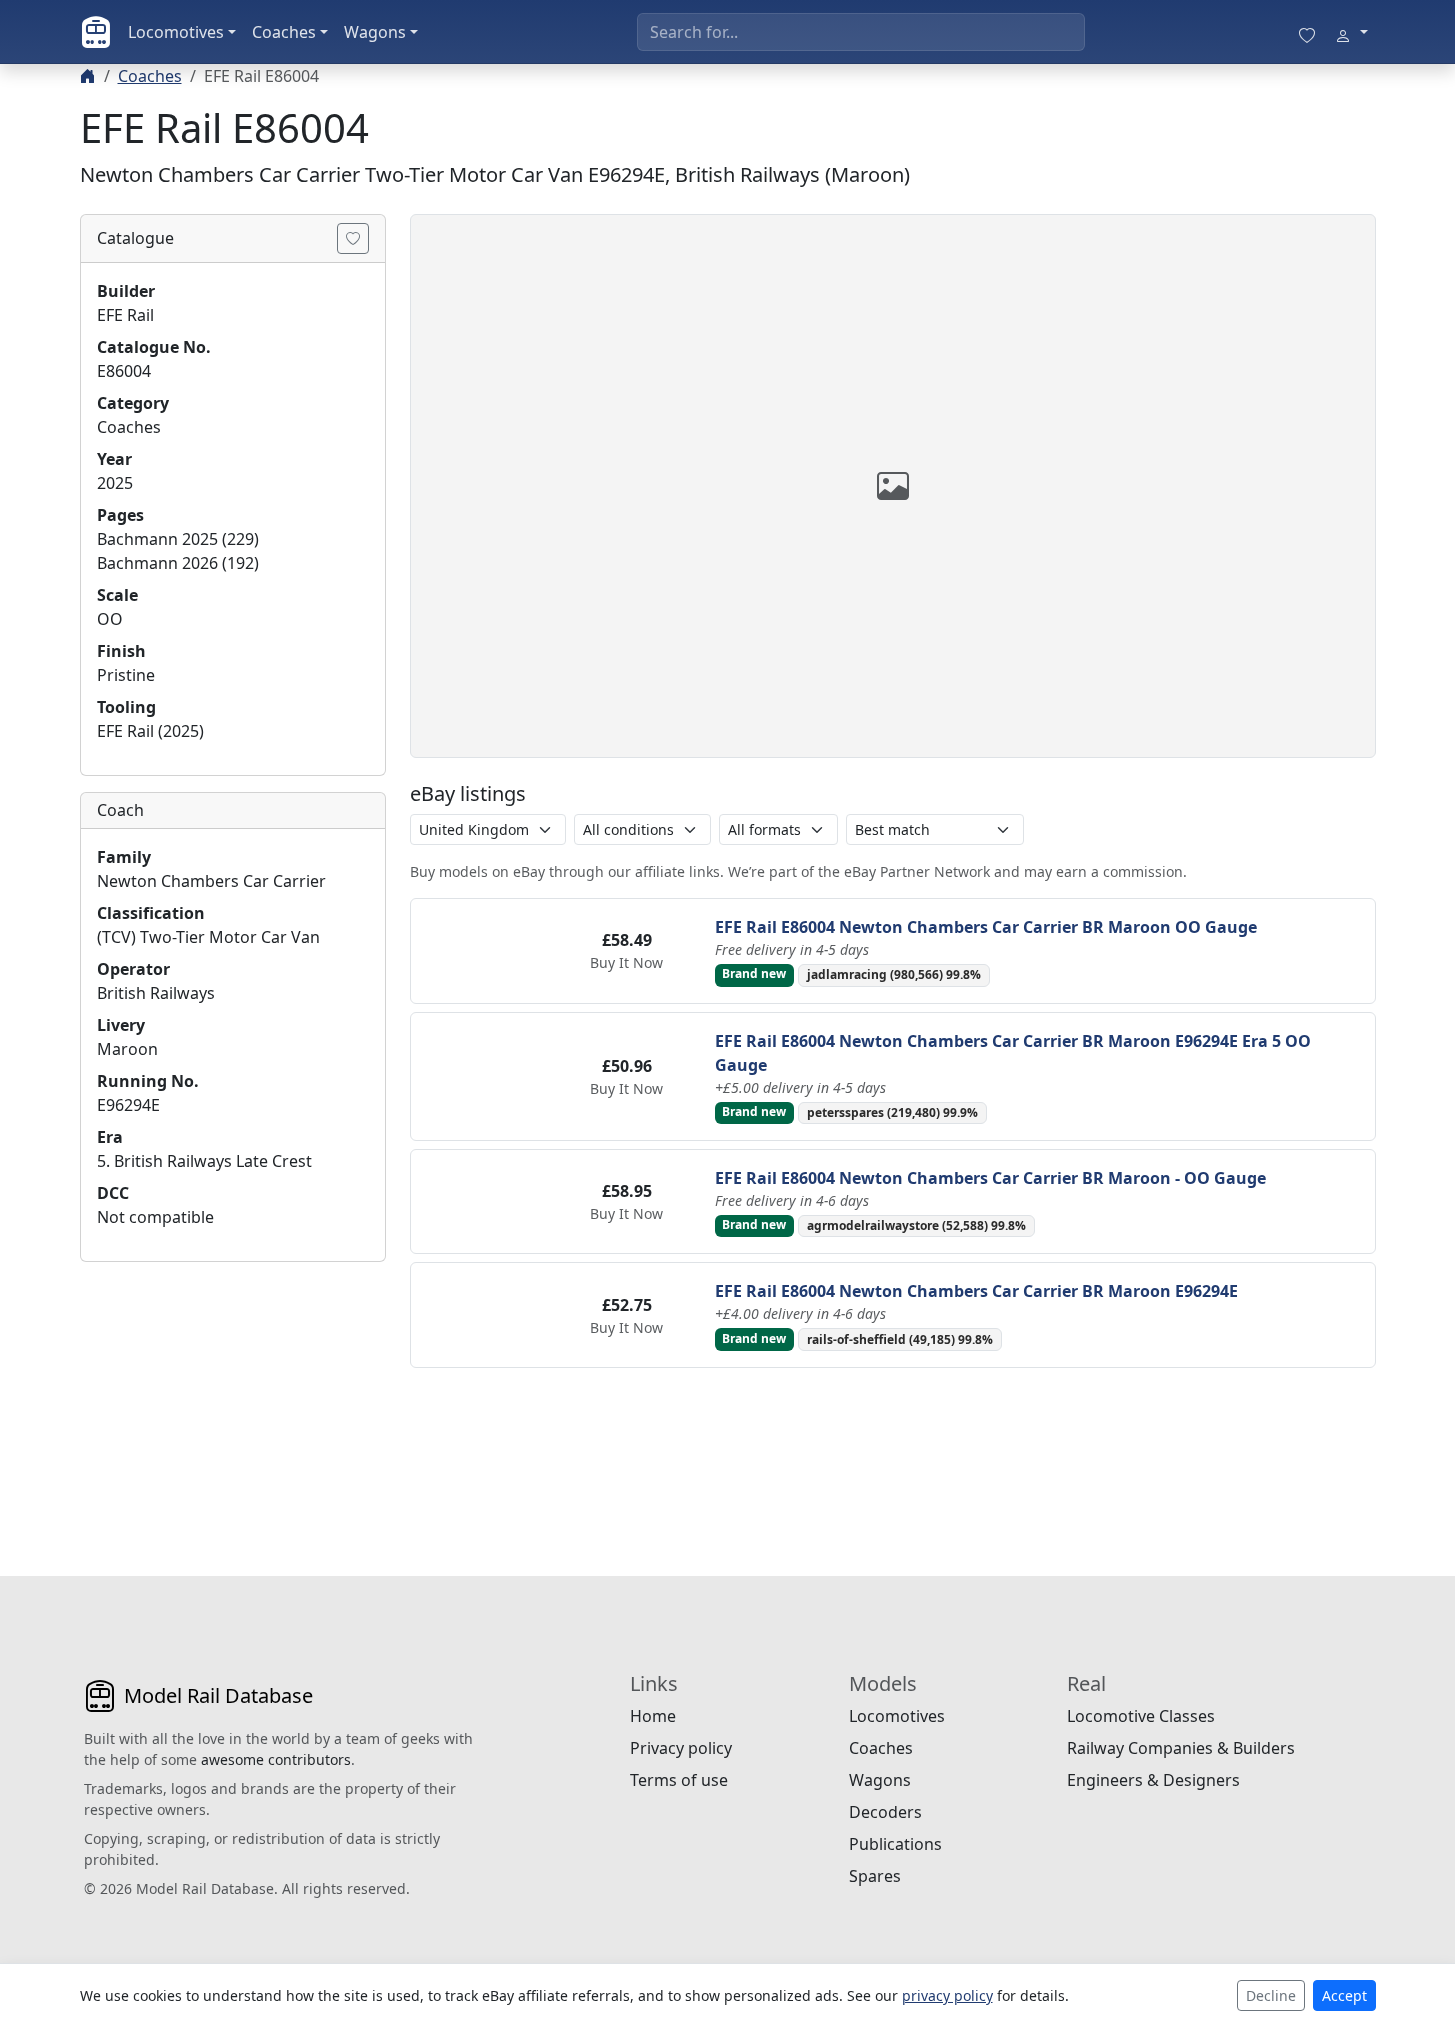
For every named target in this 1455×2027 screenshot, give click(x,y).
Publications (895, 1844)
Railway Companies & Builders (1181, 1748)
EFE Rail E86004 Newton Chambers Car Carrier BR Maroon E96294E (976, 1291)
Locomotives (176, 32)
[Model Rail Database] (96, 32)
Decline (1271, 1995)
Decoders (885, 1812)
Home (653, 1716)
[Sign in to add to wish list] (353, 238)
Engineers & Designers (1153, 1780)
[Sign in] (1351, 32)
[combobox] (861, 32)
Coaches (284, 32)
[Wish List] (1307, 32)
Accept (1344, 1995)
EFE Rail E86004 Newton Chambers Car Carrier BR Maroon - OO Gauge (990, 1178)
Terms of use (679, 1780)
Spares (875, 1876)
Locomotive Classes (1141, 1716)
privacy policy (947, 1995)
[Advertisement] (233, 1403)
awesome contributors (276, 1759)
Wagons (375, 32)
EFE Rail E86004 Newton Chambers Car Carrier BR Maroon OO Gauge (986, 927)
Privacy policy (681, 1748)
